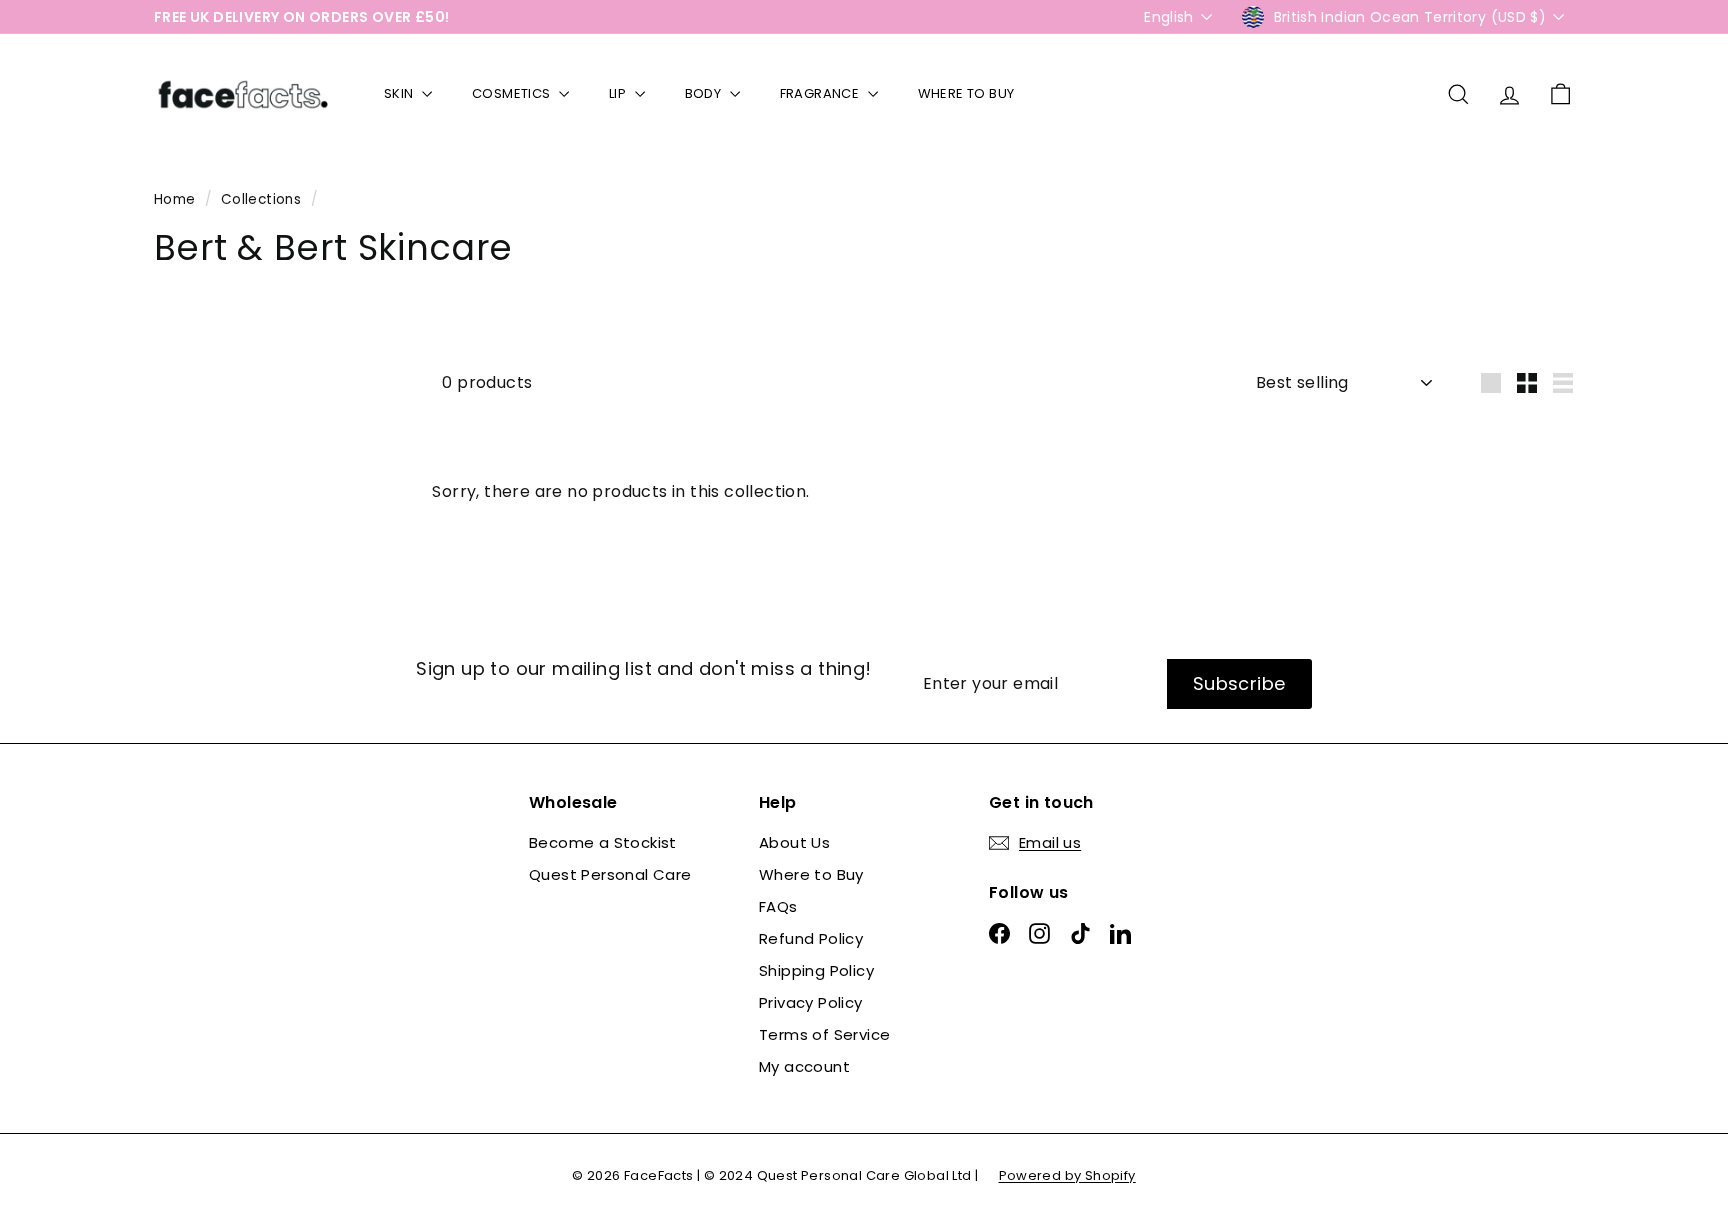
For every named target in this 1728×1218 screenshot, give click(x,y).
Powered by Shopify (1067, 1175)
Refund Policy (811, 938)
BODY (705, 93)
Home (177, 199)
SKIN (400, 93)
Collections (263, 199)
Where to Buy (811, 874)
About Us (794, 842)
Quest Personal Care (610, 874)
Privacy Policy (811, 1002)
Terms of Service (824, 1034)
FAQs (778, 906)
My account (804, 1066)
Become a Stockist (603, 842)
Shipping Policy (816, 970)
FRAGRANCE (821, 93)
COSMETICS (513, 93)
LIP (619, 93)
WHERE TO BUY (966, 93)
